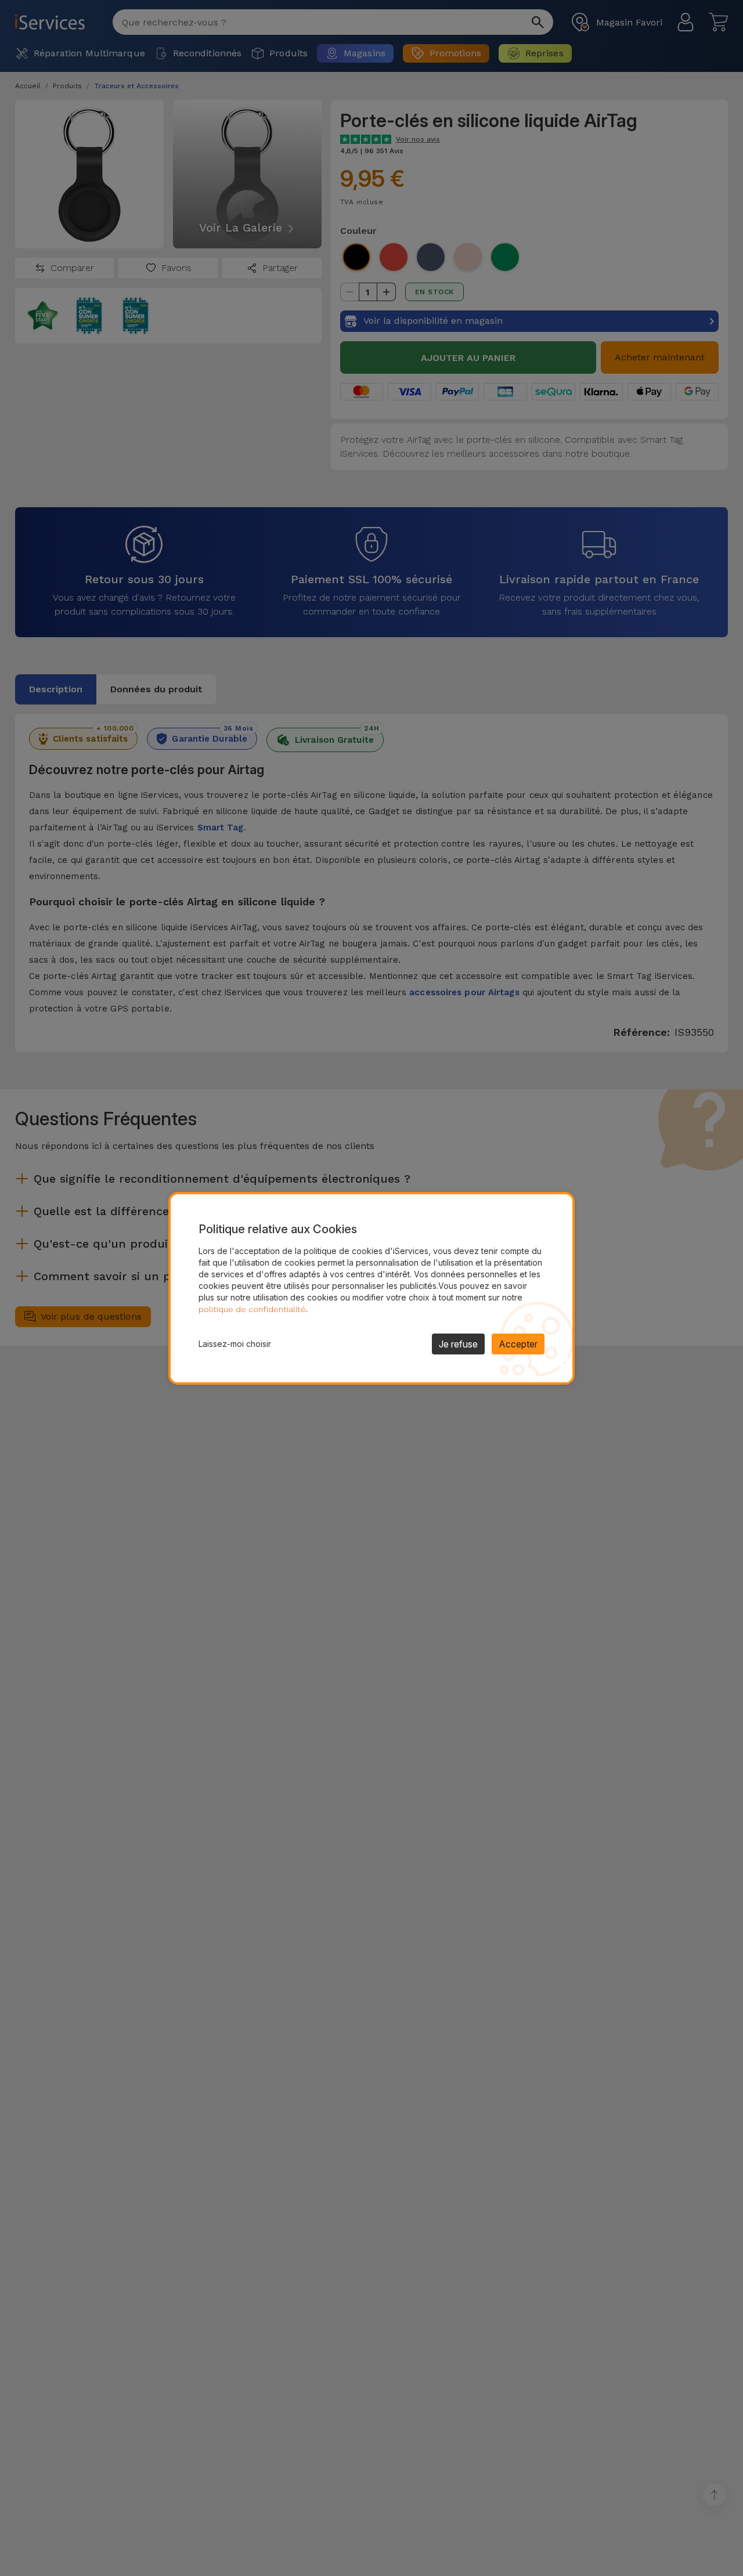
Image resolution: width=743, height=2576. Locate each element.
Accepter (518, 1344)
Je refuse (458, 1344)
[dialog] (371, 1288)
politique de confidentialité (252, 1309)
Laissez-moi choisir (235, 1344)
